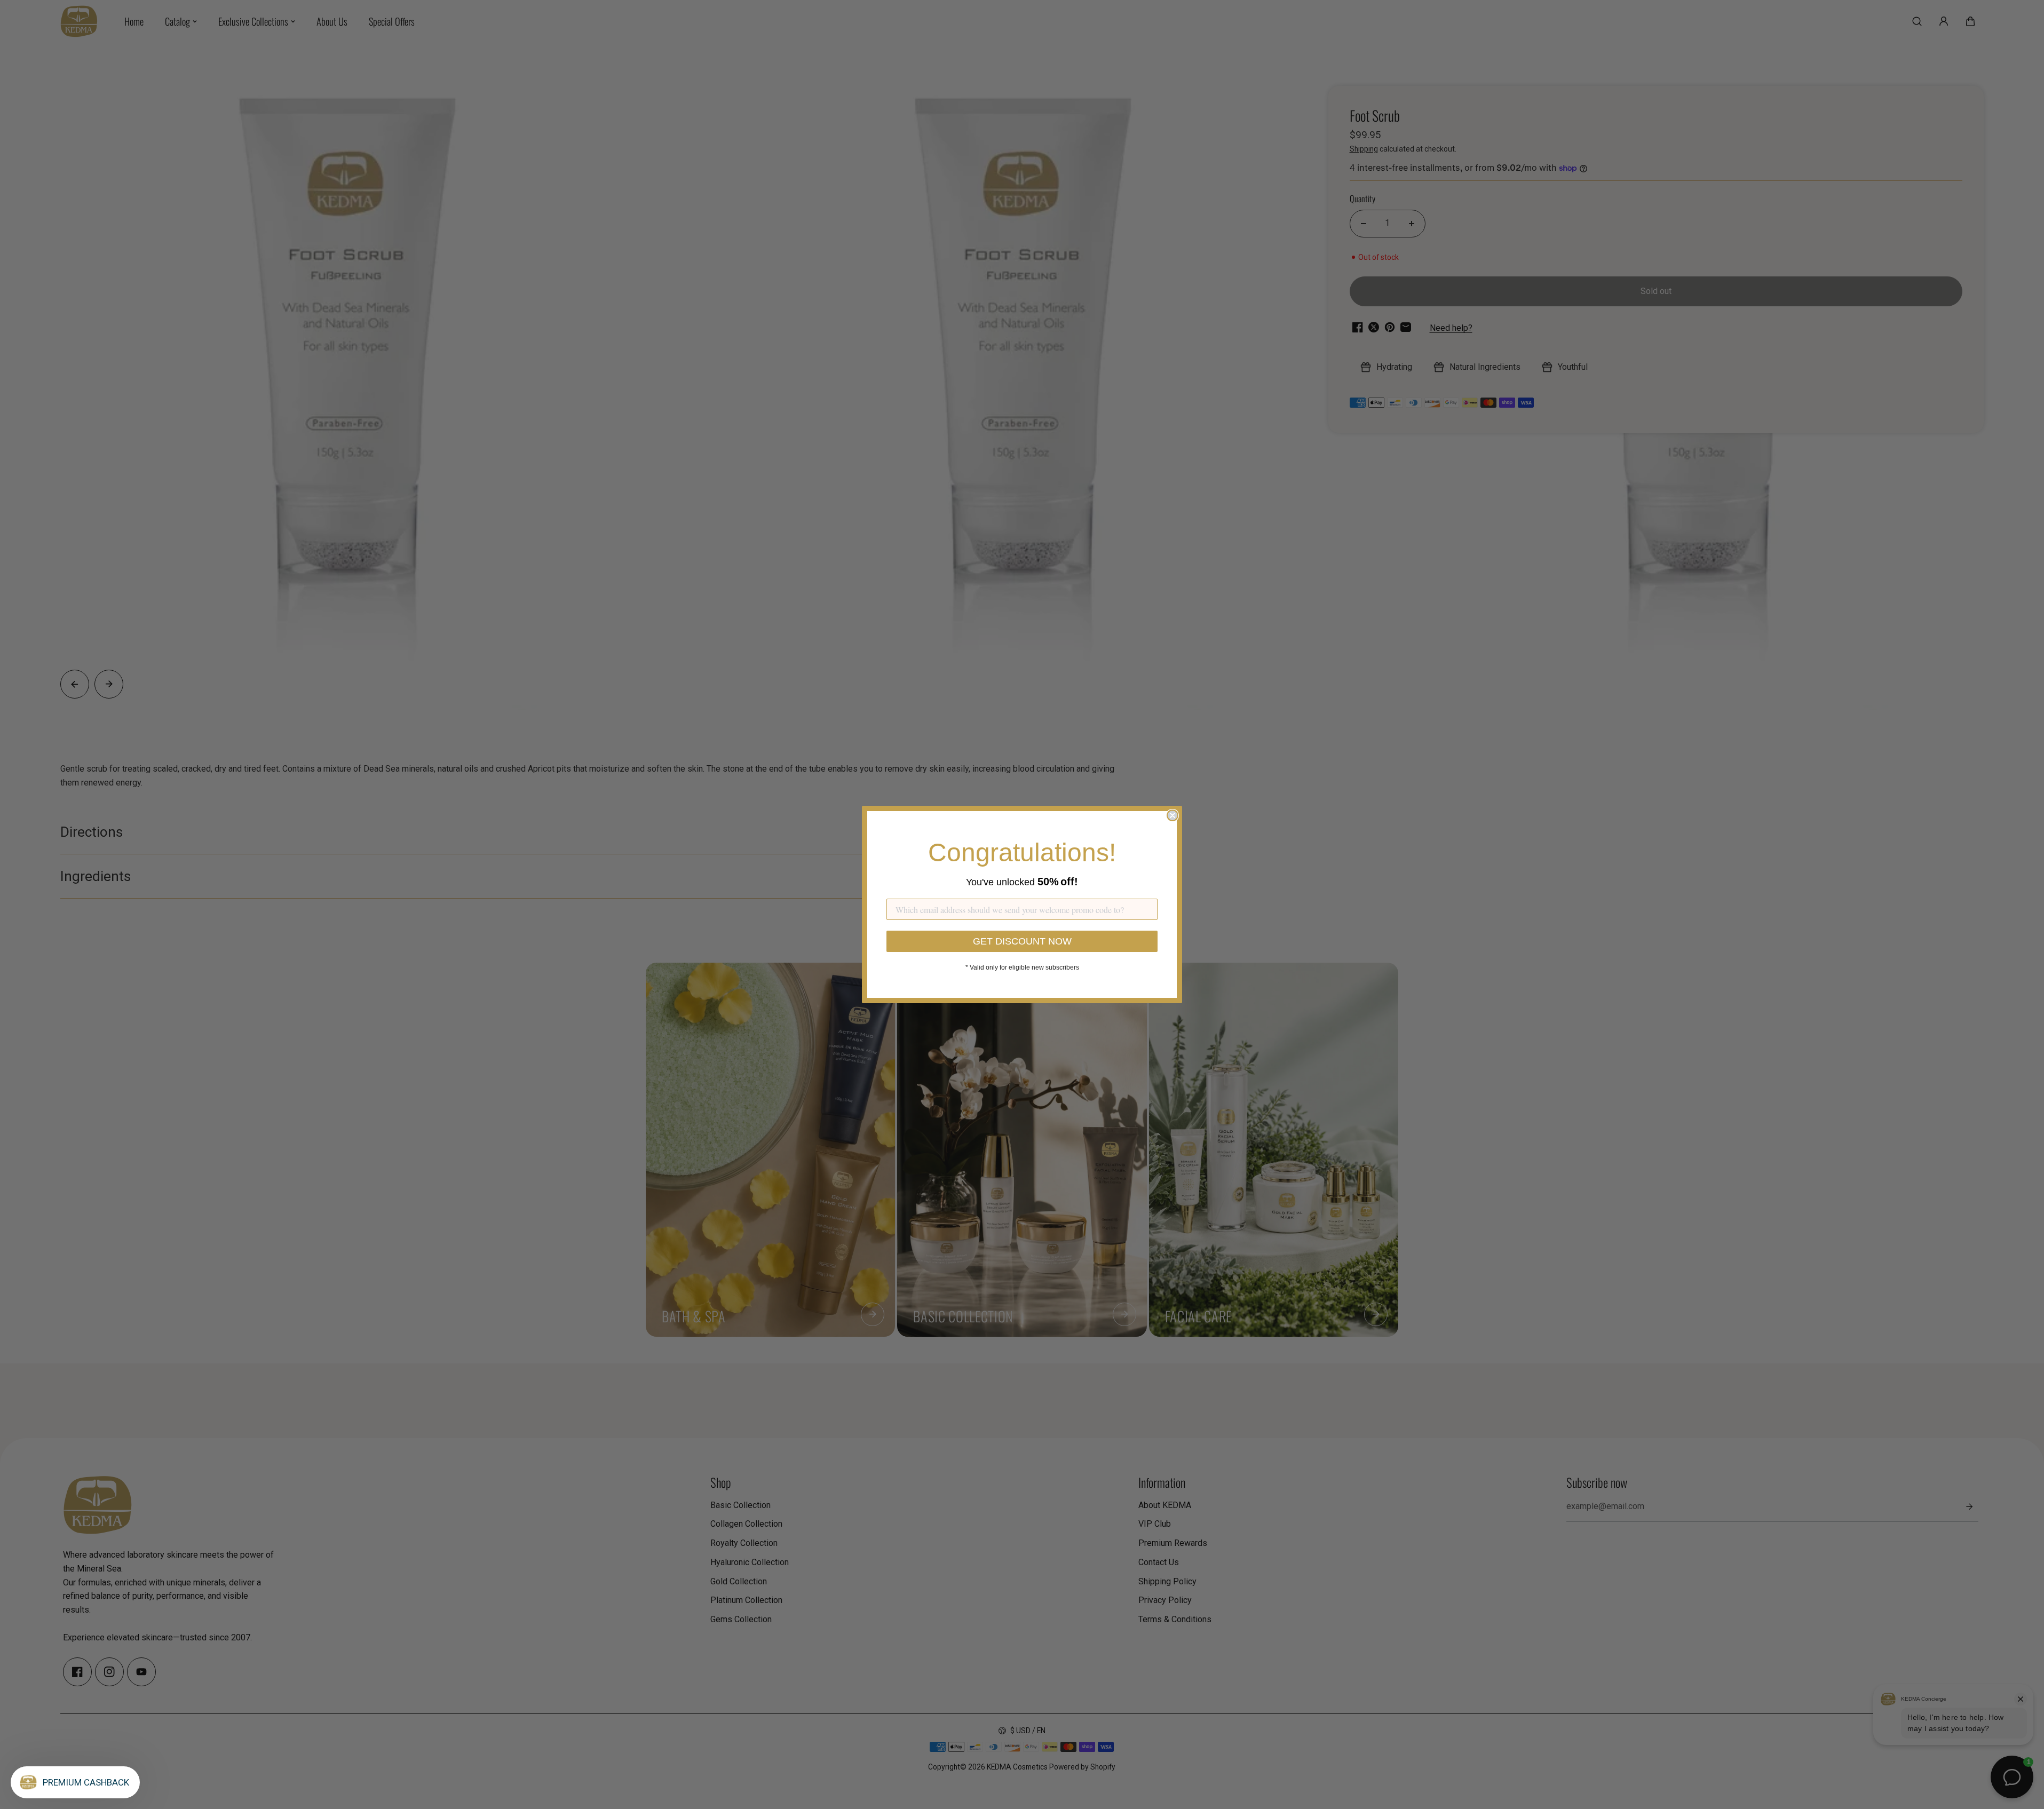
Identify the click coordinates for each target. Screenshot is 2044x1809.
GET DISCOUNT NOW (1022, 941)
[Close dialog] (1172, 815)
